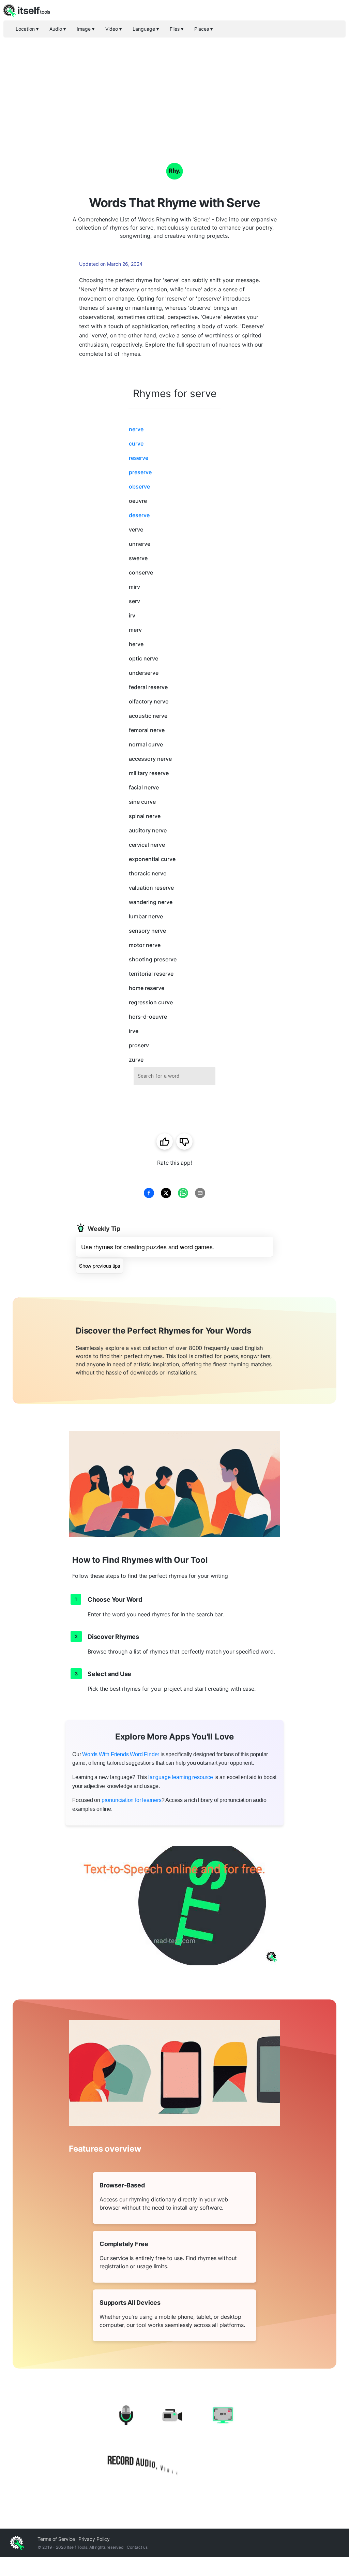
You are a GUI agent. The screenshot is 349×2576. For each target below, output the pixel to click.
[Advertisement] (174, 89)
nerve (136, 429)
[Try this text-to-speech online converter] (174, 1906)
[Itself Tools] (174, 2442)
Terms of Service (56, 2539)
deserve (139, 515)
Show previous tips (100, 1265)
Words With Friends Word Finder (121, 1754)
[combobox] (174, 1076)
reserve (139, 458)
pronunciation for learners (132, 1800)
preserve (140, 472)
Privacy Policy (94, 2539)
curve (136, 443)
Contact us (137, 2547)
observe (139, 486)
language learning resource (181, 1777)
